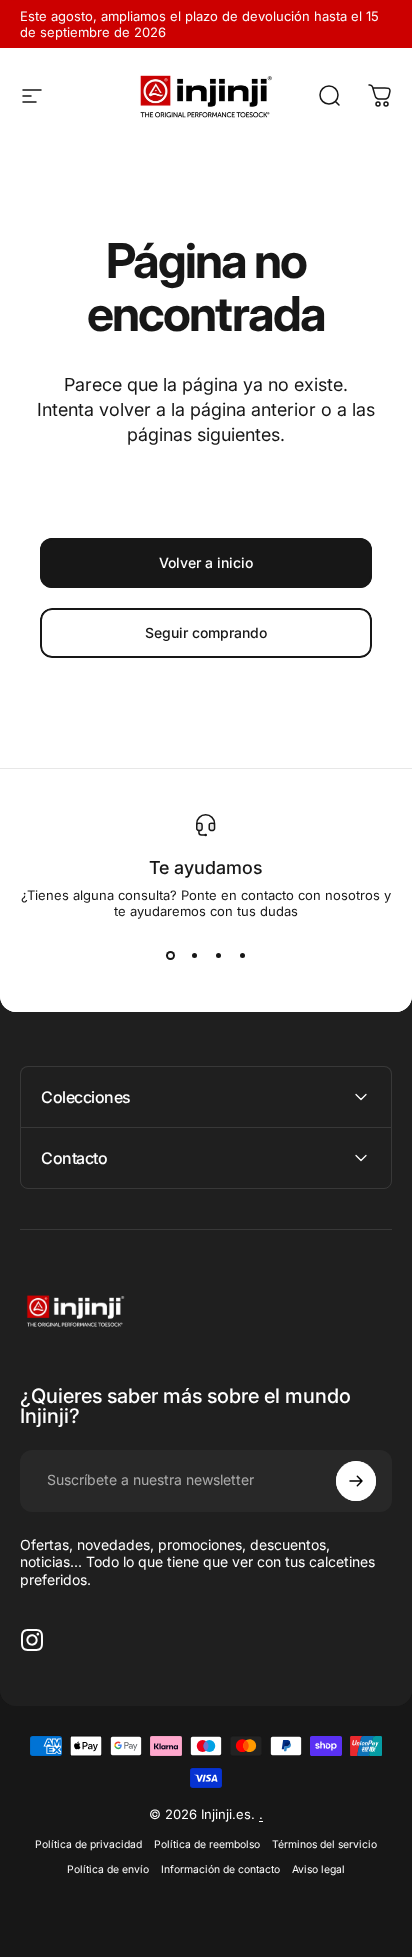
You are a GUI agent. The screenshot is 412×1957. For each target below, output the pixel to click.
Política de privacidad (88, 1844)
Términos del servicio (324, 1844)
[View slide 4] (242, 955)
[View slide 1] (170, 955)
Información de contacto (220, 1869)
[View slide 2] (194, 955)
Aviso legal (318, 1869)
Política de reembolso (207, 1844)
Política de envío (108, 1869)
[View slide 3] (218, 955)
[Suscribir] (356, 1481)
